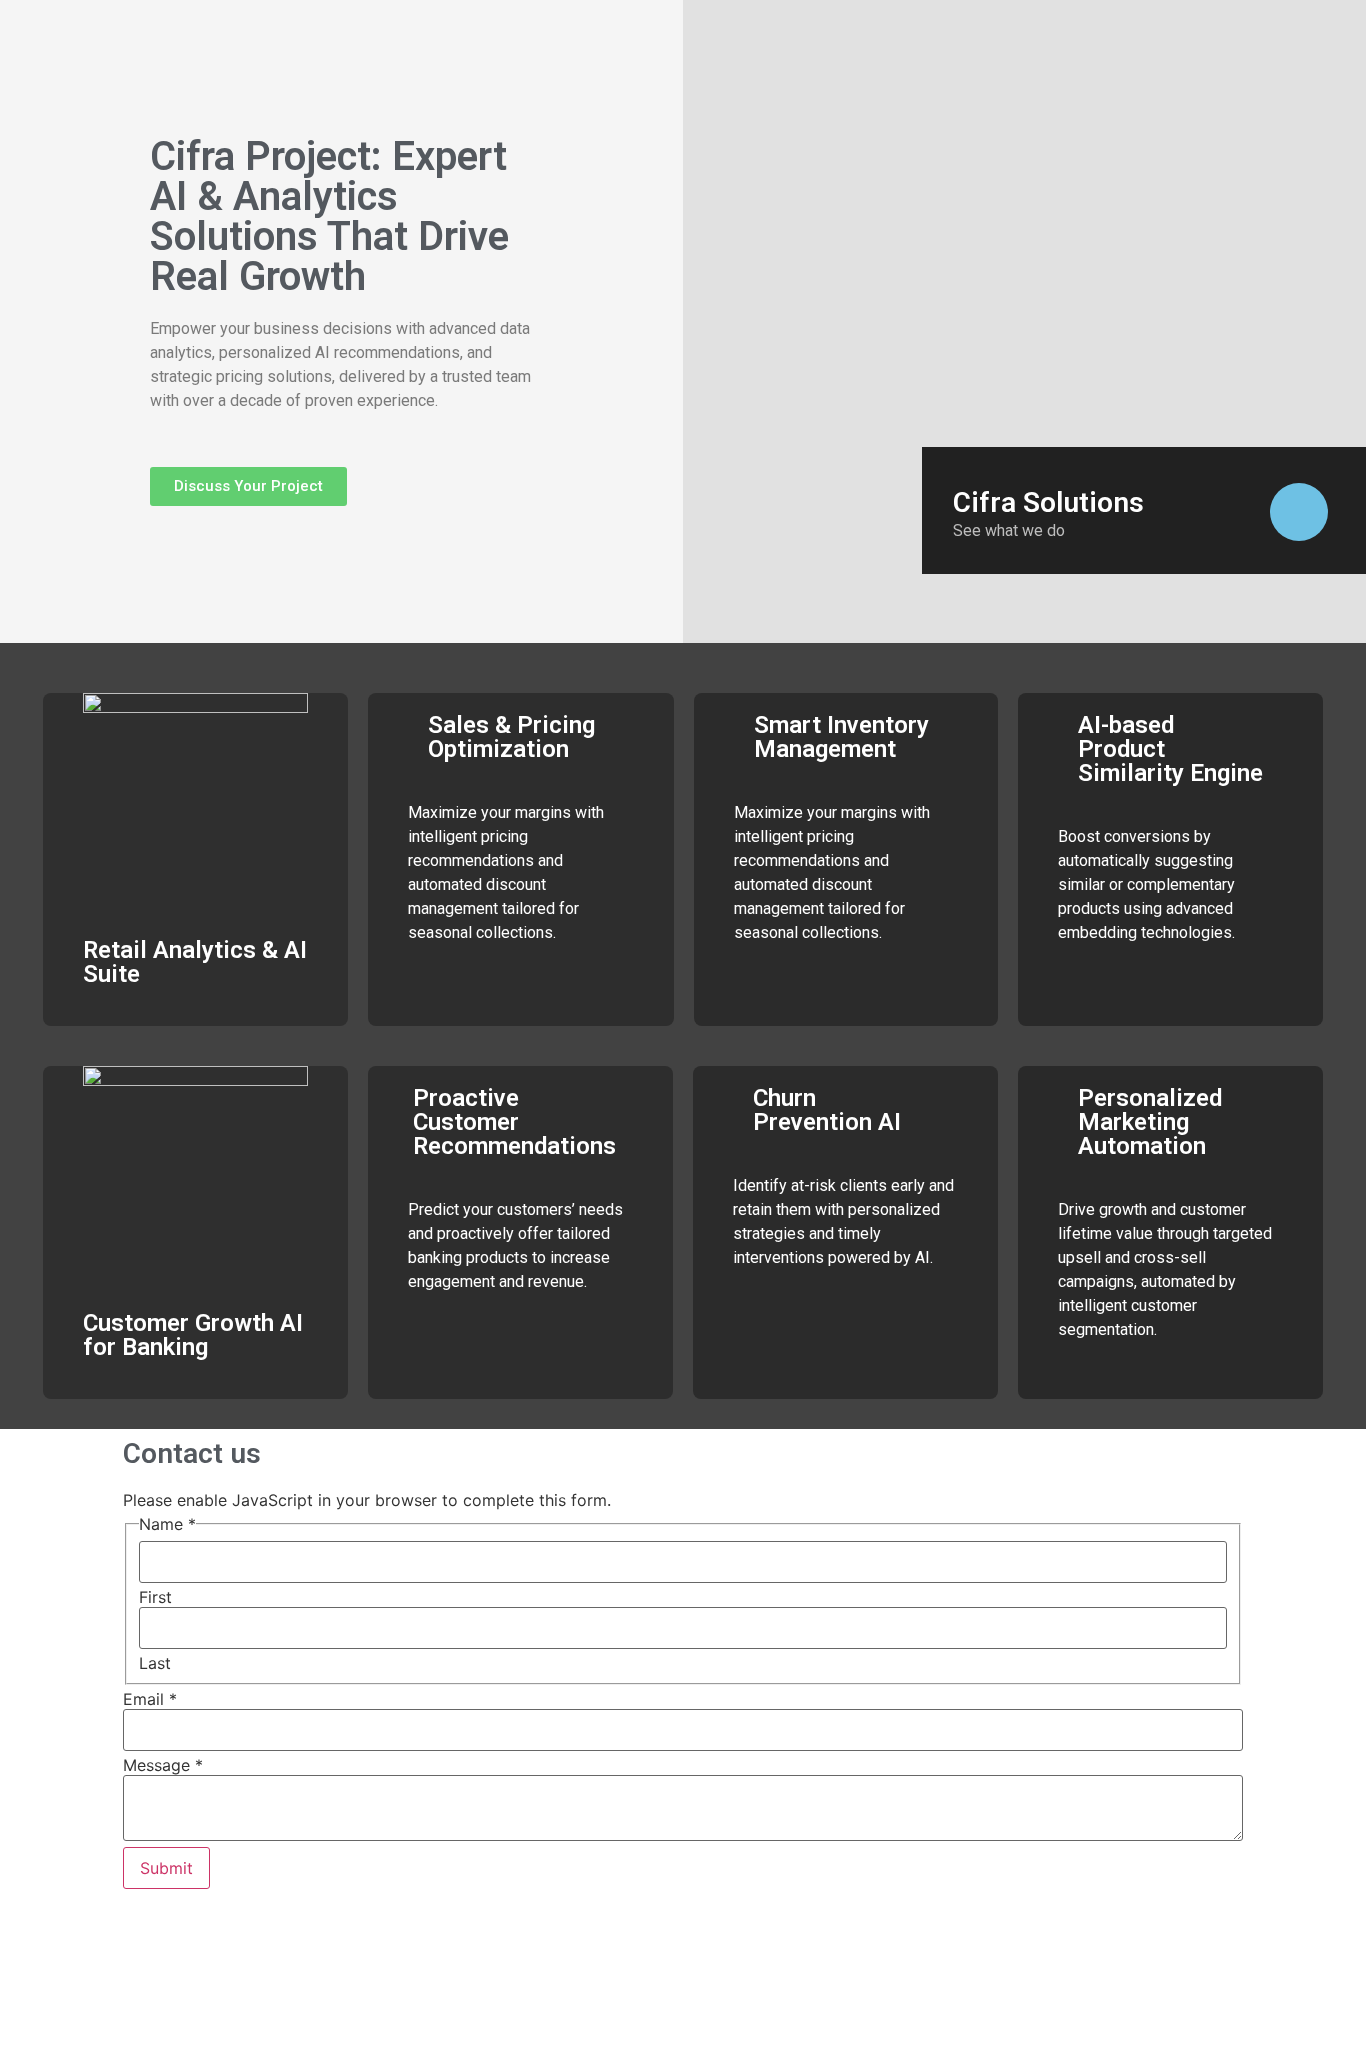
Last (155, 1663)
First (155, 1597)
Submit (166, 1868)
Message (163, 1765)
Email (150, 1699)
